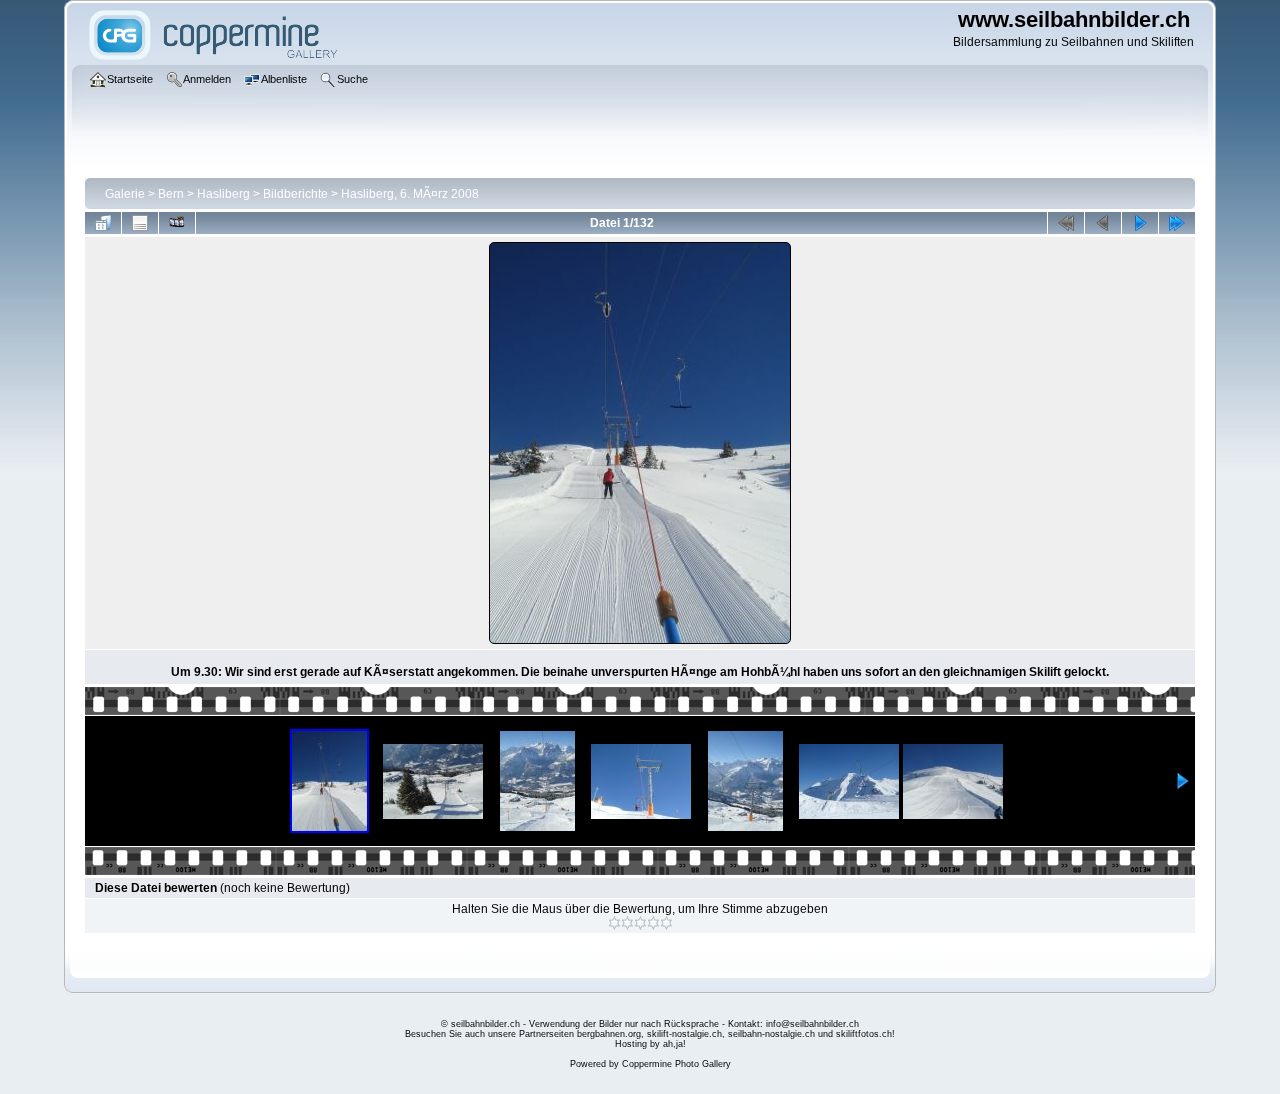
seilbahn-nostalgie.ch (771, 1034)
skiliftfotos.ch (864, 1034)
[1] (614, 923)
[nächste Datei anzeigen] (1140, 223)
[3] (640, 923)
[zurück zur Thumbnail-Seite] (103, 223)
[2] (627, 923)
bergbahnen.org (609, 1034)
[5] (666, 923)
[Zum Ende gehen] (1177, 223)
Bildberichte (295, 194)
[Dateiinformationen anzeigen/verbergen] (140, 223)
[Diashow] (177, 223)
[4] (653, 923)
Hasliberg (223, 194)
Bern (171, 194)
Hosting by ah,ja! (650, 1044)
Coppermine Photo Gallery (676, 1064)
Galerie (125, 194)
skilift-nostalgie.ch (684, 1034)
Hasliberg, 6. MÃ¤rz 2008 (410, 194)
